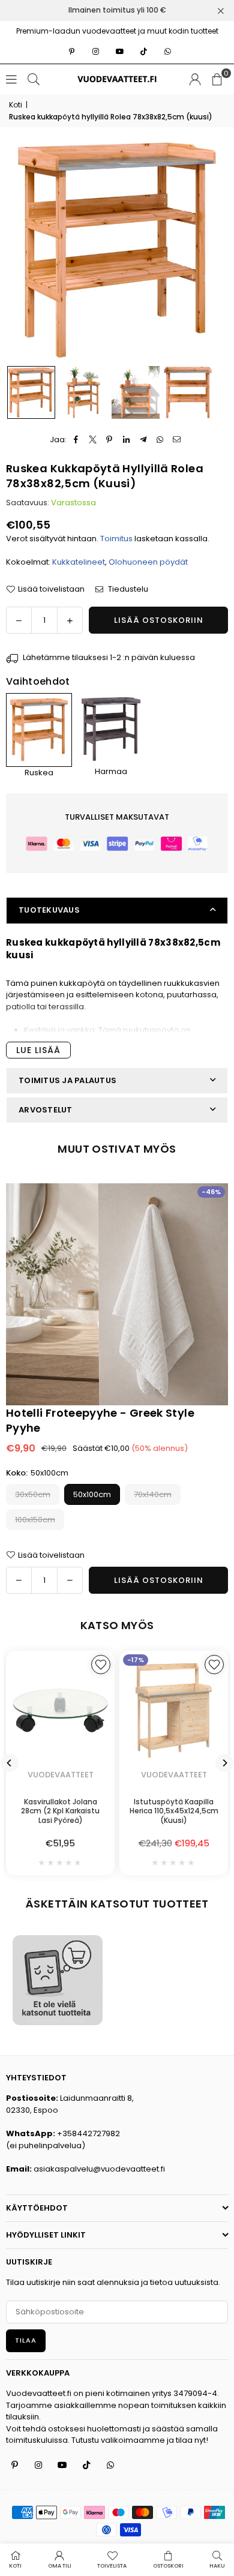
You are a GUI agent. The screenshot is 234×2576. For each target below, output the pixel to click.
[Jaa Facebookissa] (76, 440)
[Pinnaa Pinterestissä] (109, 440)
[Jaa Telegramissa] (143, 440)
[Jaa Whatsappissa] (160, 440)
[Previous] (10, 1763)
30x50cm (33, 1494)
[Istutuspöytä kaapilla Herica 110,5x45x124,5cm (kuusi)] (174, 1710)
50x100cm (92, 1494)
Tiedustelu (127, 589)
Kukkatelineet (79, 562)
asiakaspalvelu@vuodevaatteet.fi (99, 2169)
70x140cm (153, 1494)
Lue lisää (38, 1050)
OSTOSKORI (168, 2566)
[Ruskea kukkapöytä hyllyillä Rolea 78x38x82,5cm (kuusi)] (31, 392)
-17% (136, 1660)
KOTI (15, 2566)
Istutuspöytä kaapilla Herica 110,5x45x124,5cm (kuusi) (174, 1811)
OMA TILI (60, 2566)
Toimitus (116, 539)
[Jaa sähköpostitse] (177, 440)
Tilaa (26, 2340)
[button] (217, 79)
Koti (16, 105)
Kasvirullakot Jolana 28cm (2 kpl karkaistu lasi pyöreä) (60, 1811)
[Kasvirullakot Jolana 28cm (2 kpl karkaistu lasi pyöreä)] (60, 1710)
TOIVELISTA (112, 2566)
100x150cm (35, 1520)
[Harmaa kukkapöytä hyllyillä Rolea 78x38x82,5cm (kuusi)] (111, 729)
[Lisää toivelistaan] (101, 1665)
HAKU (217, 2566)
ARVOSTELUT (46, 1110)
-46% (211, 1192)
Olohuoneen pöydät (148, 562)
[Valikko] (11, 79)
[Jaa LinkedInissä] (126, 440)
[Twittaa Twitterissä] (93, 440)
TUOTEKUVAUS (49, 910)
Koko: (37, 1473)
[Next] (224, 1763)
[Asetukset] (195, 79)
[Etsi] (34, 79)
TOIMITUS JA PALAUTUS (67, 1080)
